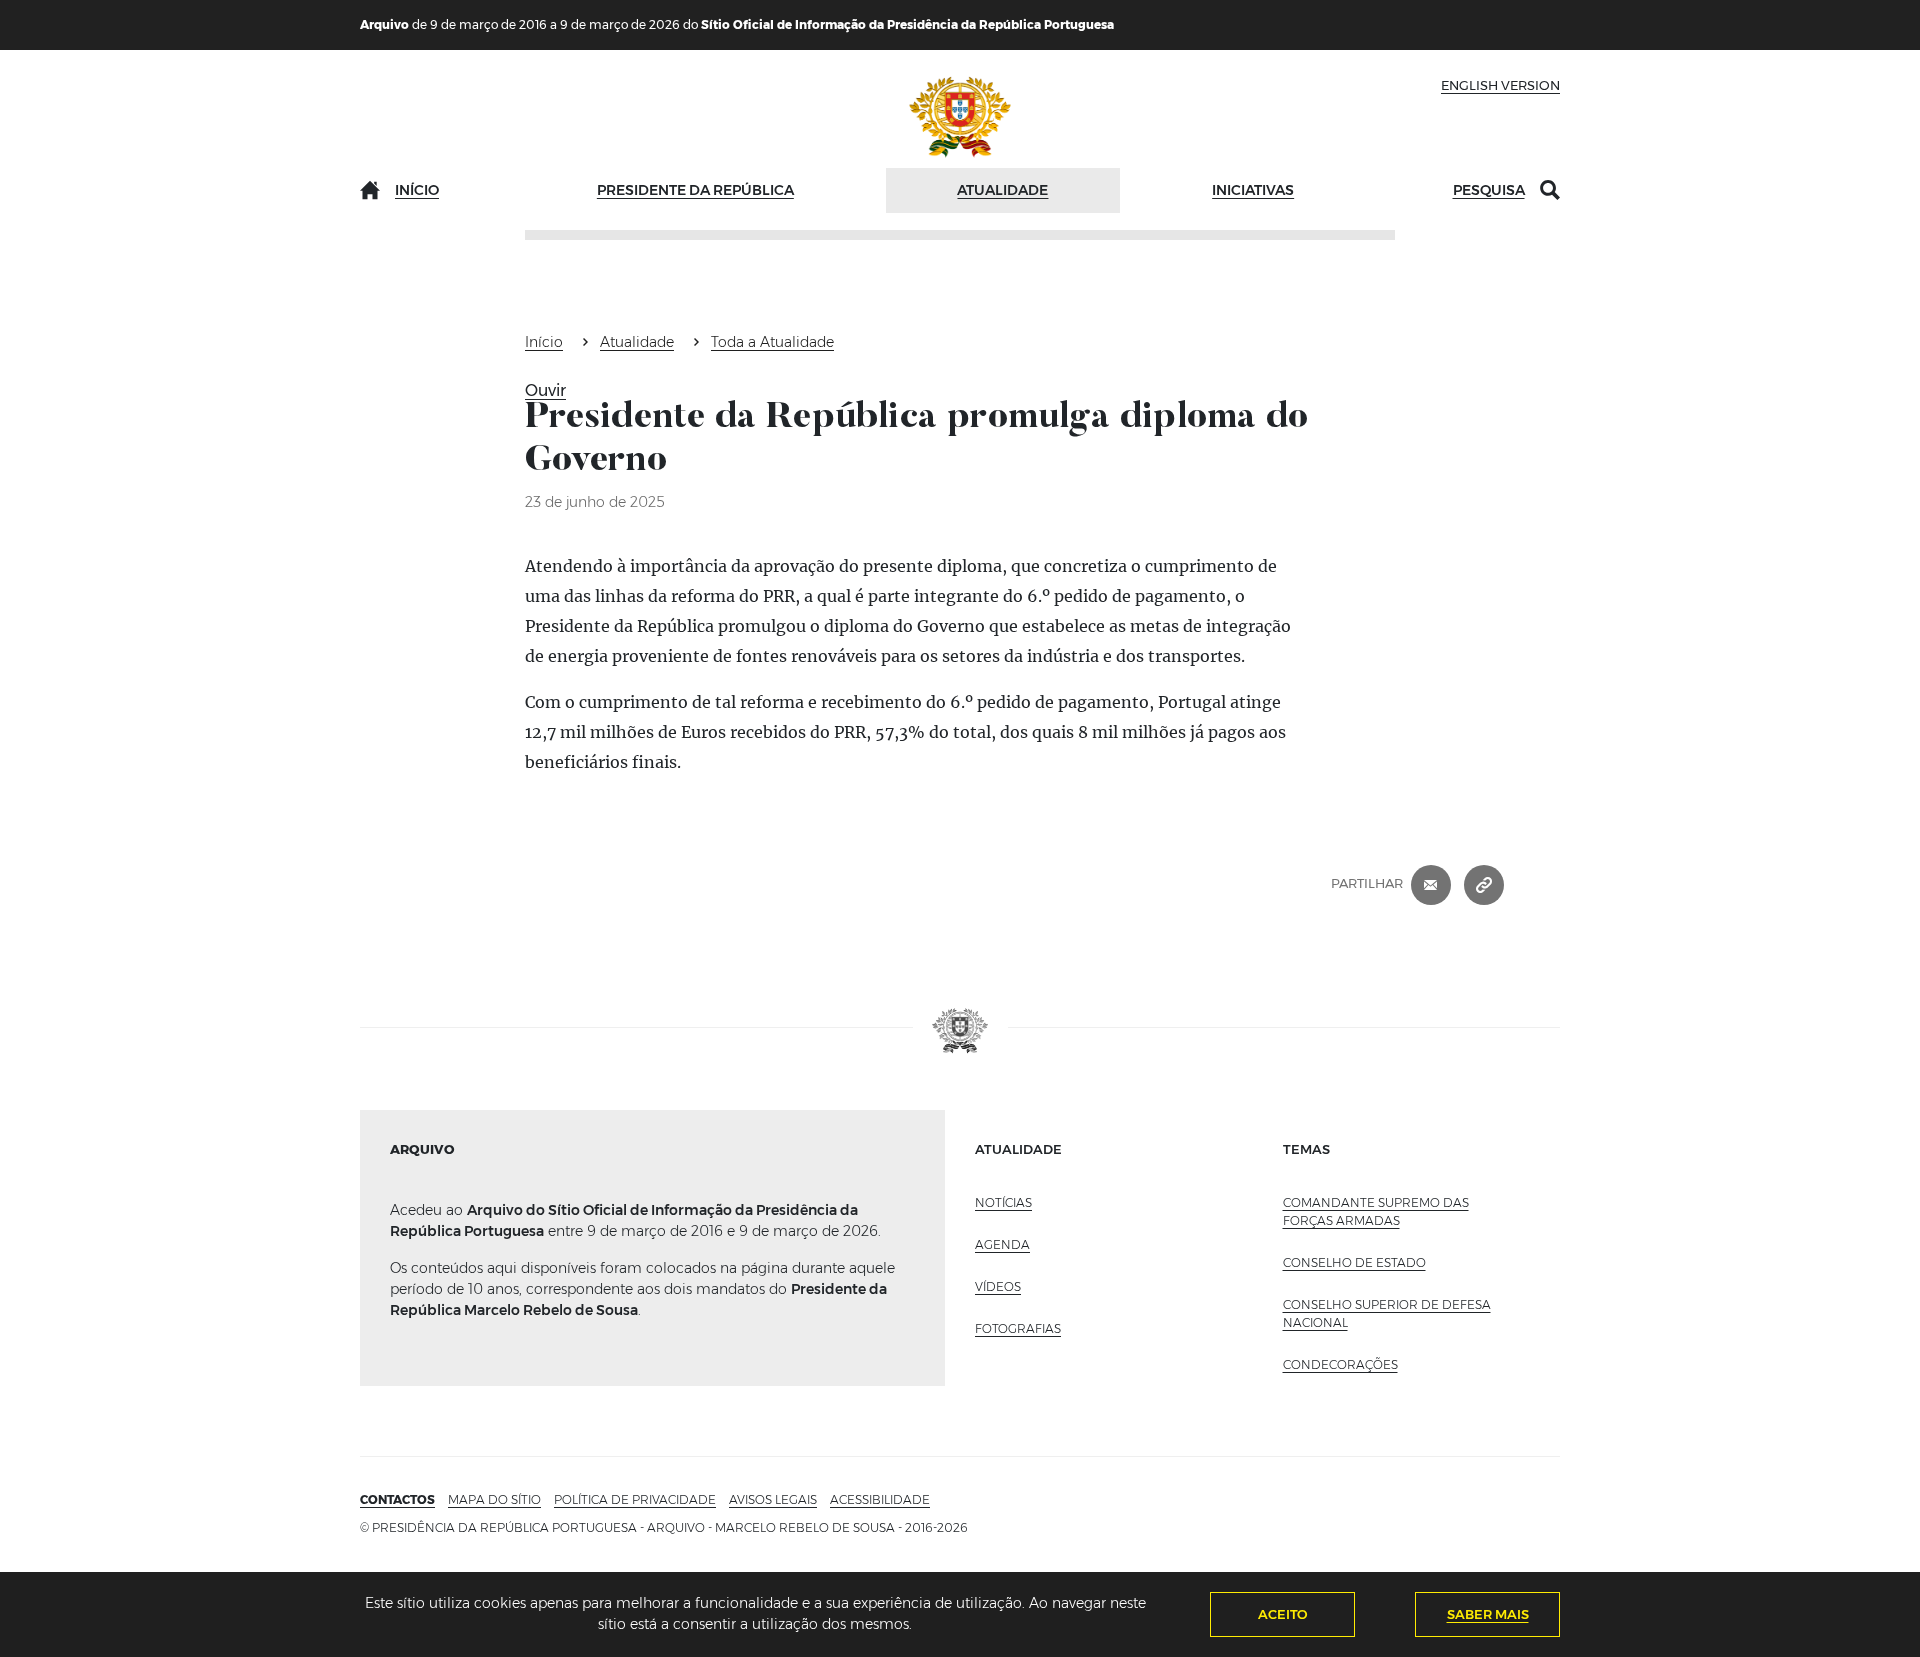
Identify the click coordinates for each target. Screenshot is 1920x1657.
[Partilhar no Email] (1431, 884)
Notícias (1003, 1202)
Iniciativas (1253, 190)
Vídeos (998, 1286)
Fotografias (1018, 1328)
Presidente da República (695, 190)
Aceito (1283, 1614)
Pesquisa (1489, 190)
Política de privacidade (635, 1499)
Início (417, 190)
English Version (1500, 85)
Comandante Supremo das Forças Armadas (1376, 1211)
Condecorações (1340, 1364)
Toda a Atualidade (772, 342)
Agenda (1002, 1244)
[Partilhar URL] (1484, 884)
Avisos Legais (773, 1499)
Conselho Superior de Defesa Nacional (1387, 1313)
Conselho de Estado (1354, 1262)
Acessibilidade (880, 1499)
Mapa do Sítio (494, 1499)
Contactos (397, 1499)
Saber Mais (1488, 1614)
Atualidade (1002, 190)
